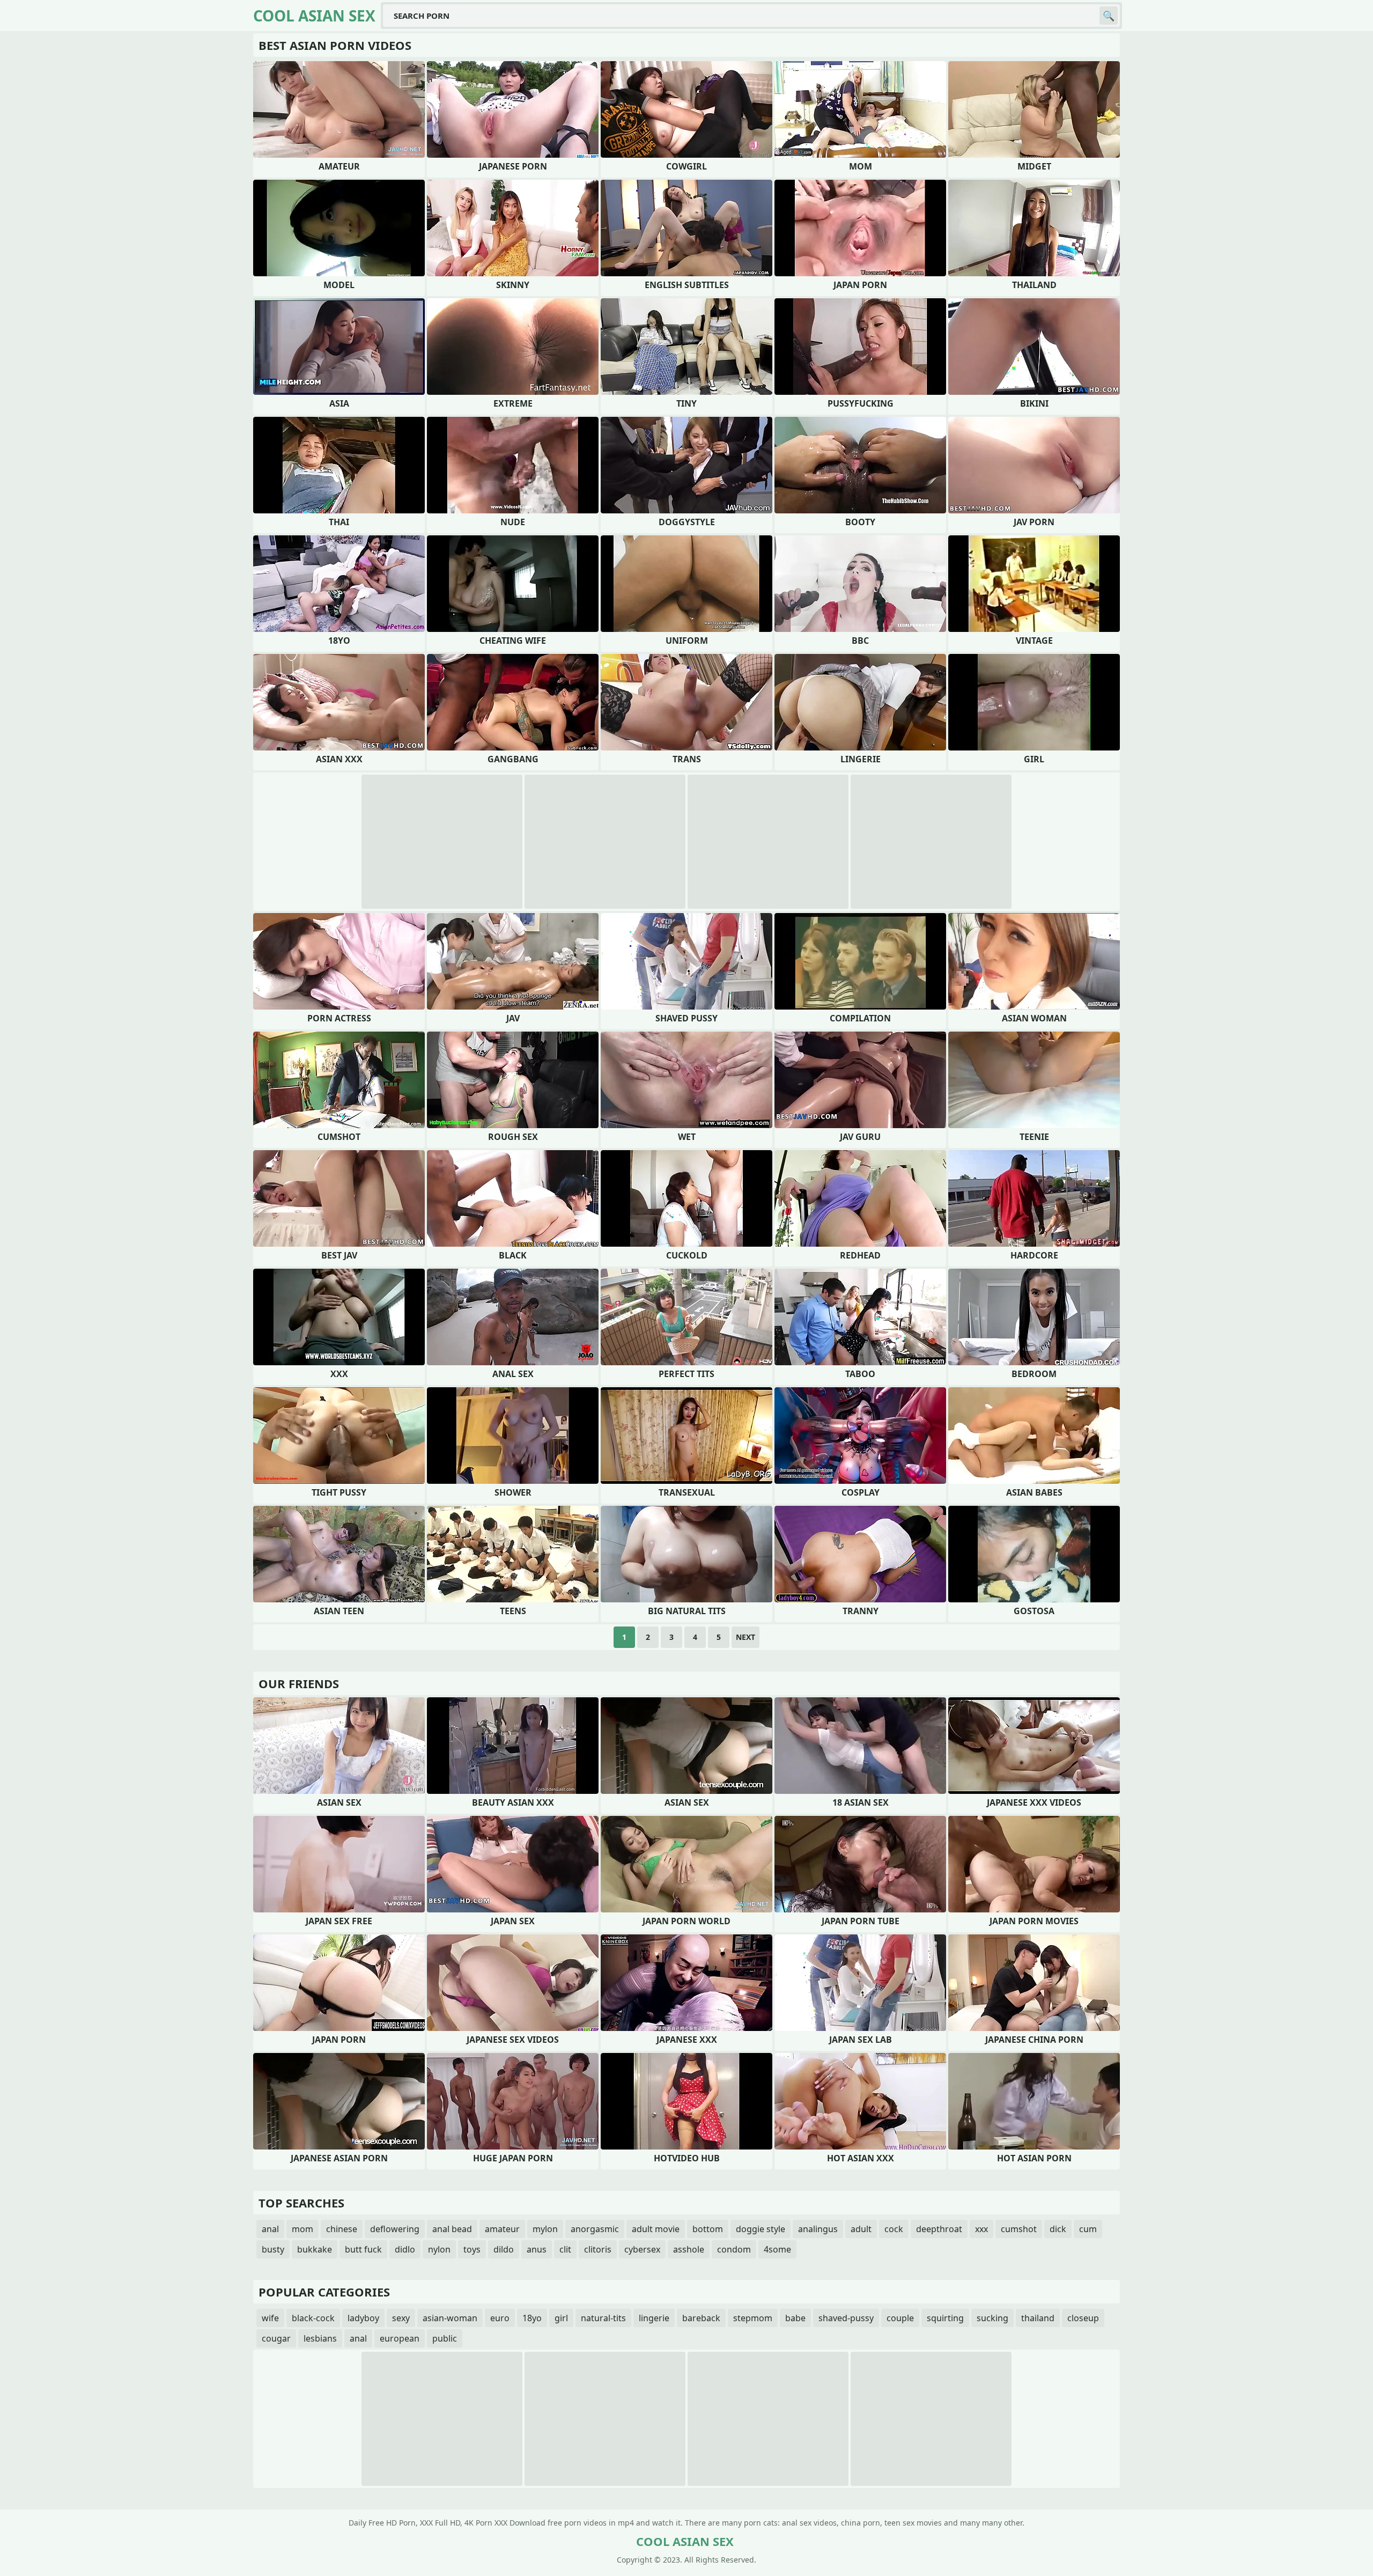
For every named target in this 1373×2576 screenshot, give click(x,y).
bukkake (315, 2249)
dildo (504, 2249)
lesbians (320, 2338)
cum (1088, 2229)
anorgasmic (595, 2229)
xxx (981, 2229)
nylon (439, 2249)
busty (273, 2249)
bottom (708, 2229)
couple (900, 2318)
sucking (992, 2318)
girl (561, 2318)
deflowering (395, 2229)
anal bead (452, 2229)
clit (565, 2249)
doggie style (761, 2229)
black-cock (313, 2318)
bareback (701, 2318)
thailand (1038, 2318)
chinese (342, 2229)
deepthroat (939, 2229)
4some (777, 2249)
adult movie (656, 2229)
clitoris (598, 2249)
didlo (405, 2249)
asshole (689, 2249)
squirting (945, 2318)
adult (861, 2229)
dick (1058, 2229)
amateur (502, 2229)
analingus (818, 2229)
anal (270, 2229)
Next (745, 1637)
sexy (401, 2318)
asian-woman (450, 2318)
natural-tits (603, 2318)
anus (537, 2249)
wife (270, 2318)
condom (734, 2249)
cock (894, 2229)
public (445, 2338)
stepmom (753, 2318)
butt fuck (363, 2249)
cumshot (1019, 2229)
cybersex (642, 2249)
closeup (1083, 2318)
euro (500, 2318)
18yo (532, 2318)
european (400, 2338)
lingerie (654, 2318)
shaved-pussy (846, 2318)
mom (302, 2229)
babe (795, 2318)
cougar (276, 2338)
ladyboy (363, 2318)
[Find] (1109, 16)
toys (472, 2249)
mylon (545, 2229)
